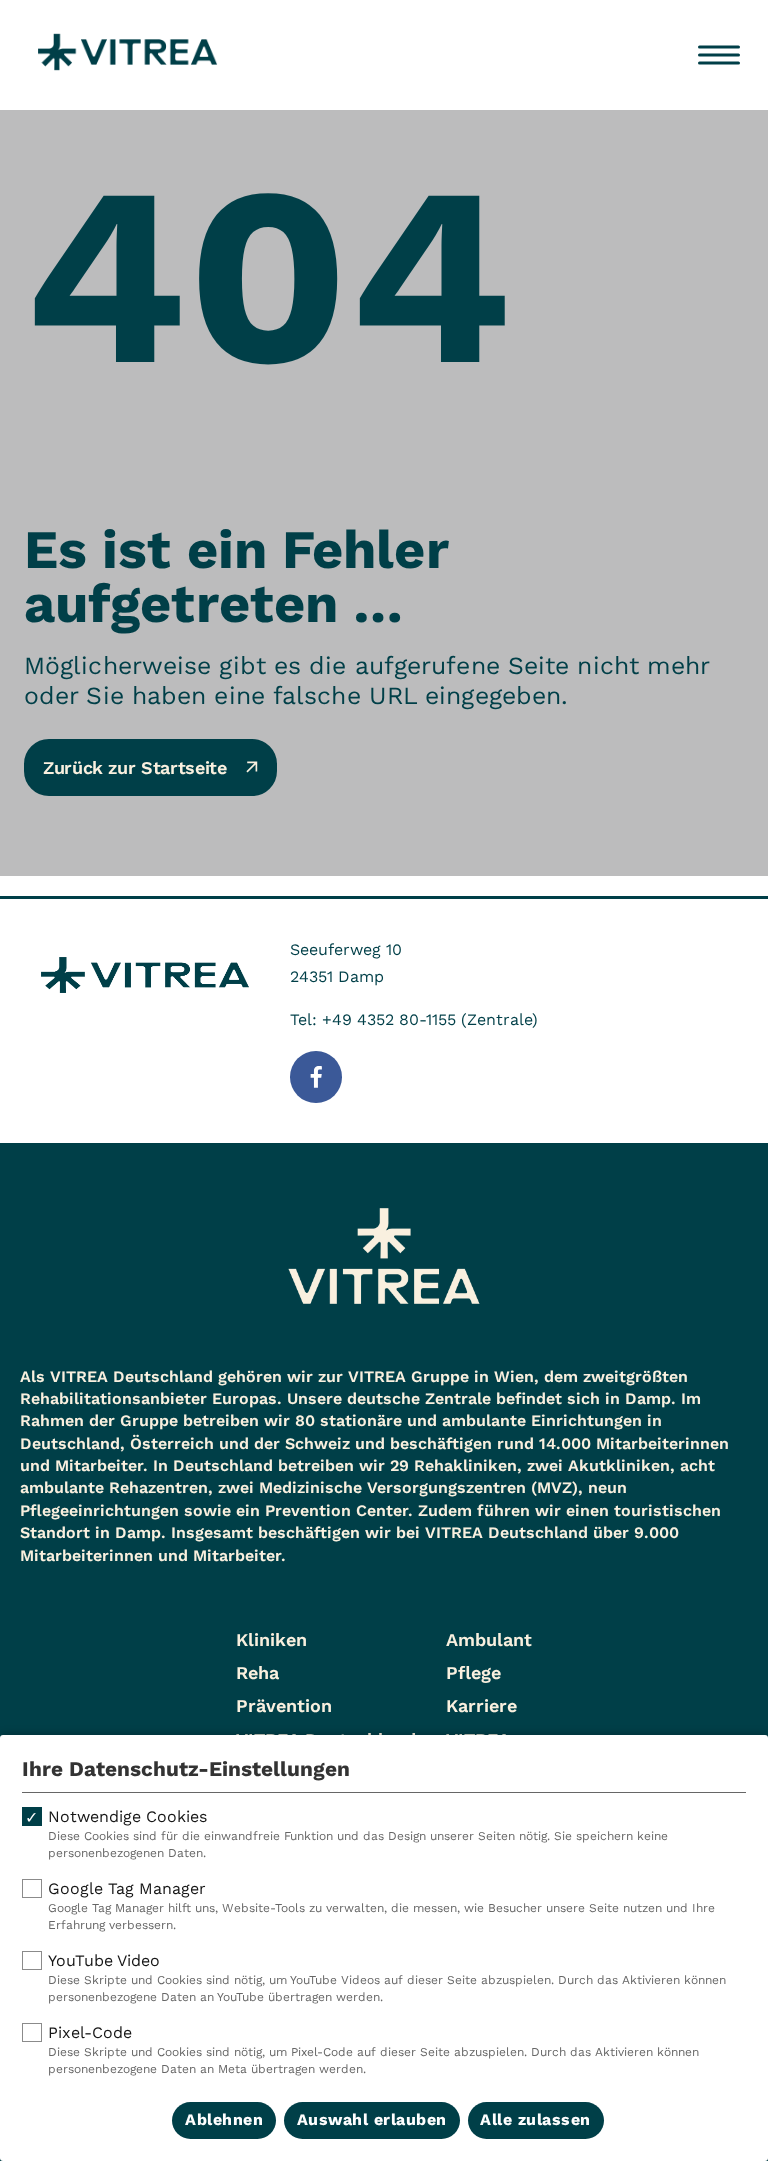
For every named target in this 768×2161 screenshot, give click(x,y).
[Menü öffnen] (719, 55)
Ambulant (489, 1639)
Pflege (473, 1672)
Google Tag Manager (381, 1905)
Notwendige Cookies (358, 1833)
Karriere (481, 1705)
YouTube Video (387, 1977)
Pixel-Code (373, 2049)
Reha (257, 1672)
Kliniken (271, 1639)
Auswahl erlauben (372, 2119)
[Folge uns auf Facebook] (316, 1077)
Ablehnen (224, 2119)
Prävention (284, 1705)
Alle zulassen (535, 2119)
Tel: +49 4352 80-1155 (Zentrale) (414, 1019)
